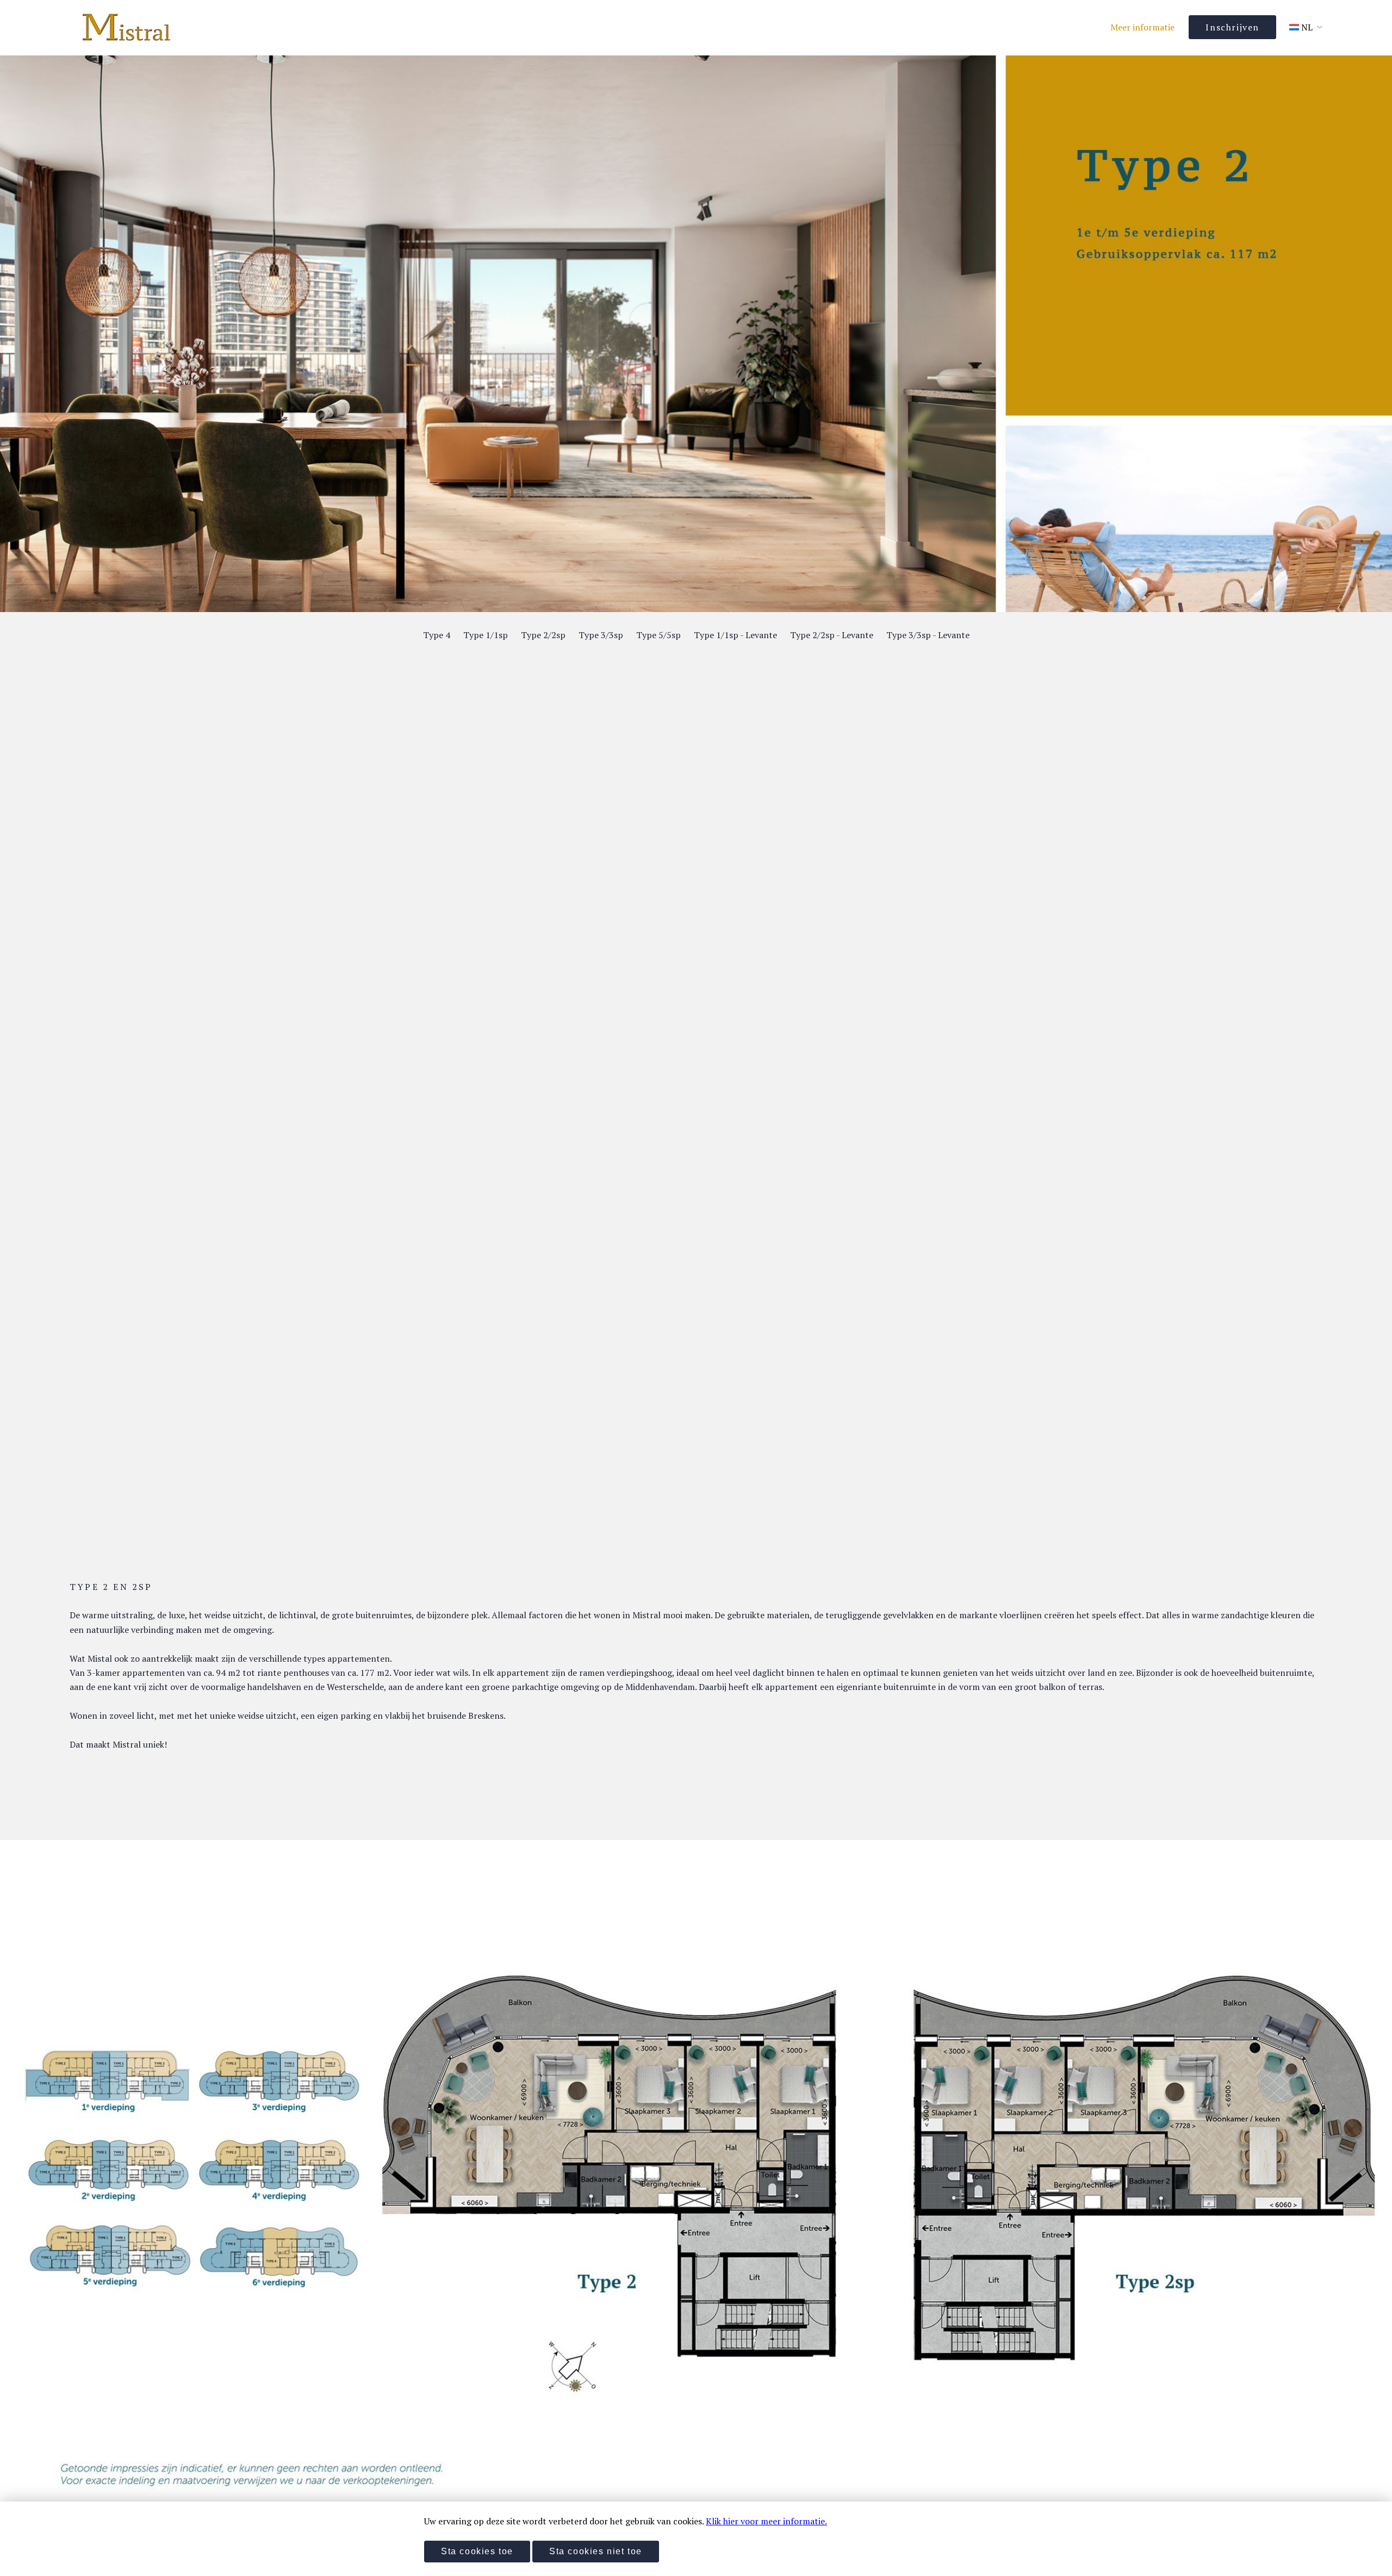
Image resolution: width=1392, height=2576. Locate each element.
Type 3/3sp (601, 635)
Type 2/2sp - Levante (832, 635)
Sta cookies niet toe (596, 2551)
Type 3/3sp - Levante (928, 635)
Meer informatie (1142, 27)
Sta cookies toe (477, 2551)
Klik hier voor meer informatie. (766, 2521)
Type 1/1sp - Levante (735, 635)
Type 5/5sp (658, 635)
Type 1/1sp (486, 635)
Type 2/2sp (543, 635)
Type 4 (437, 635)
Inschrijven (1232, 27)
